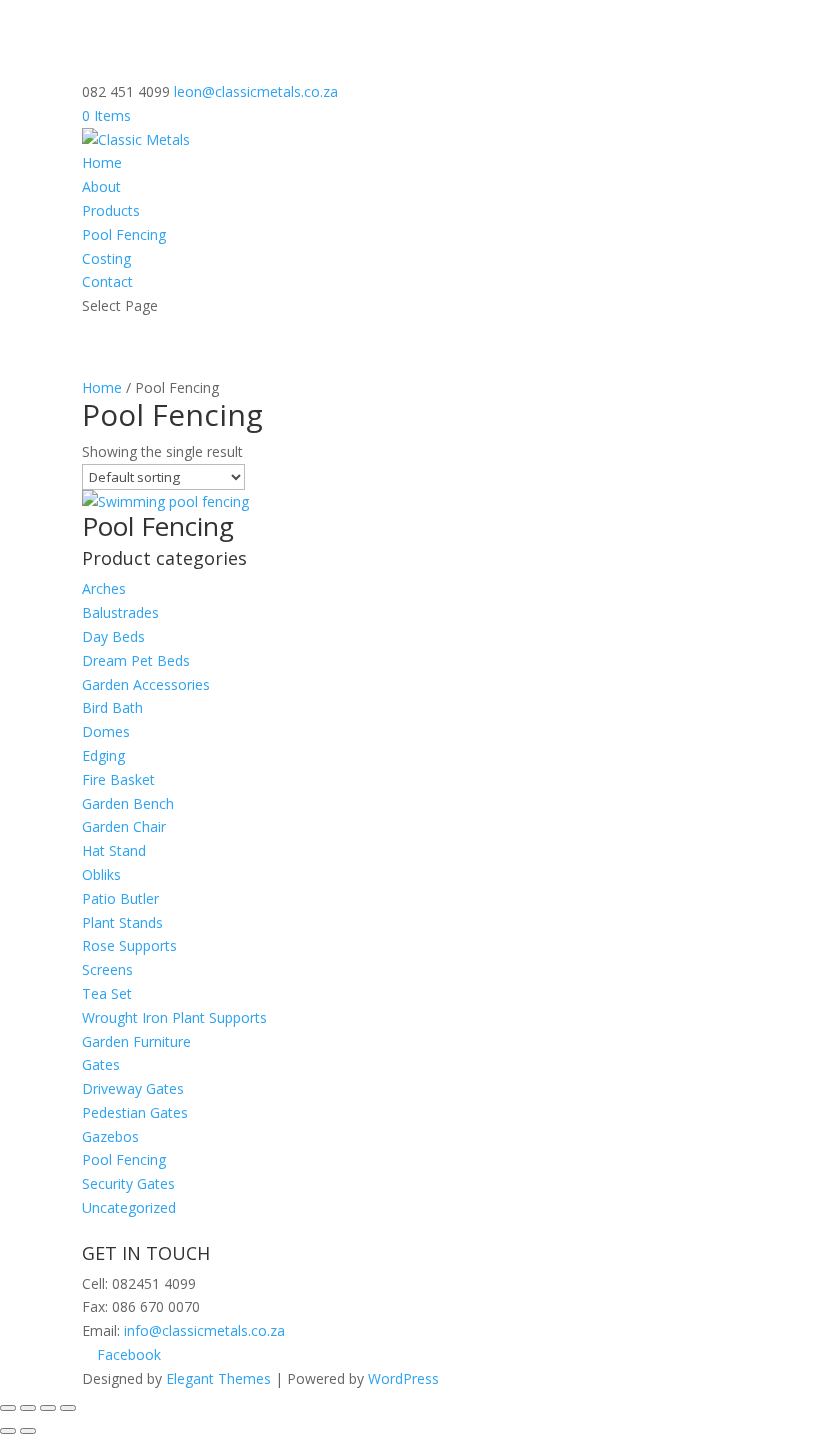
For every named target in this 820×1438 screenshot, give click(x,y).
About (101, 186)
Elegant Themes (218, 1378)
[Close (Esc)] (8, 1408)
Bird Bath (112, 707)
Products (111, 210)
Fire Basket (118, 779)
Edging (103, 755)
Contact (107, 281)
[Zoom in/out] (68, 1408)
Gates (101, 1064)
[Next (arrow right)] (28, 1431)
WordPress (403, 1378)
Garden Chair (124, 826)
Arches (104, 588)
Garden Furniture (136, 1041)
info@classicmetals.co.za (204, 1330)
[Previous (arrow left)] (8, 1431)
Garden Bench (128, 803)
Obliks (101, 874)
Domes (106, 731)
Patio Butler (120, 898)
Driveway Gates (133, 1088)
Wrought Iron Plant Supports (174, 1017)
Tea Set (107, 993)
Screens (107, 969)
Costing (106, 258)
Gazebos (110, 1136)
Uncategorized (129, 1207)
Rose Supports (129, 945)
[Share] (28, 1408)
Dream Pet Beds (136, 660)
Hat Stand (114, 850)
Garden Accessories (146, 684)
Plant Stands (122, 922)
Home (102, 162)
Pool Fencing (124, 234)
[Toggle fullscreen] (48, 1408)
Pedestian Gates (135, 1112)
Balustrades (120, 612)
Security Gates (128, 1183)
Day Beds (113, 636)
